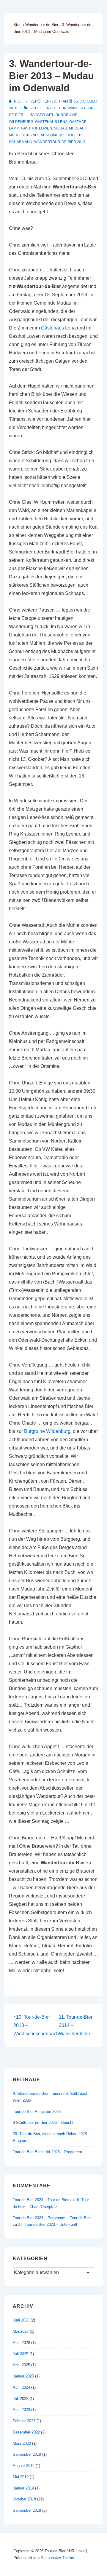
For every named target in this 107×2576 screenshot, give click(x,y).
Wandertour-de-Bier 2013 (60, 142)
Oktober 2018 (24, 2499)
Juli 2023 (21, 2399)
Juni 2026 (21, 2320)
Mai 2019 (21, 2477)
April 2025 (21, 2365)
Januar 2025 (23, 2376)
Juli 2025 (21, 2354)
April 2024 (21, 2387)
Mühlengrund (23, 135)
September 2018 (27, 2510)
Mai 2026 (21, 2331)
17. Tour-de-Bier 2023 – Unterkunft (48, 2224)
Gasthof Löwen (37, 128)
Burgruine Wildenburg (47, 1431)
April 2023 (21, 2410)
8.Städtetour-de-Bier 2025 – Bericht (43, 2123)
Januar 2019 (23, 2488)
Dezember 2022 (26, 2432)
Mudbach (78, 128)
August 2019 (24, 2466)
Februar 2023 (24, 2421)
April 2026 (21, 2343)
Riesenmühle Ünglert (62, 135)
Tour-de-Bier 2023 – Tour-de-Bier (41, 2200)
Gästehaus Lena (51, 122)
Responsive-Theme (57, 2558)
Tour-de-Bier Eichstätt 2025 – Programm (47, 2152)
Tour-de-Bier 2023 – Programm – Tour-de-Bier (52, 2218)
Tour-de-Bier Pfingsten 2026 (37, 2112)
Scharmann (21, 142)
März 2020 (22, 2443)
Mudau (60, 128)
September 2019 (27, 2454)
